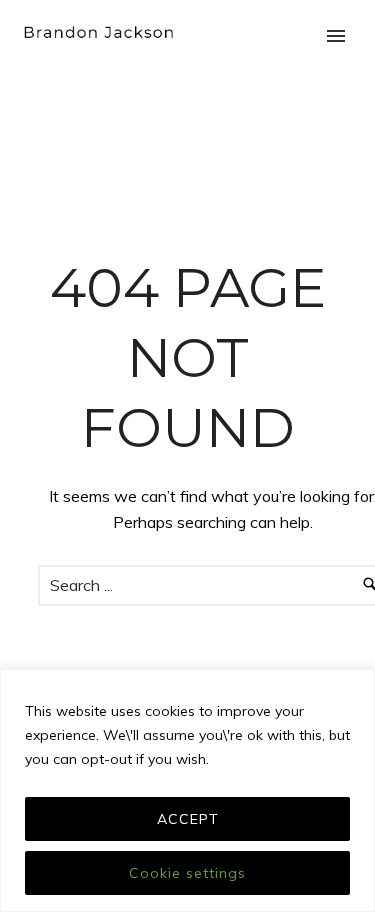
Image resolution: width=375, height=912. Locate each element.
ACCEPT (188, 819)
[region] (187, 790)
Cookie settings (187, 873)
